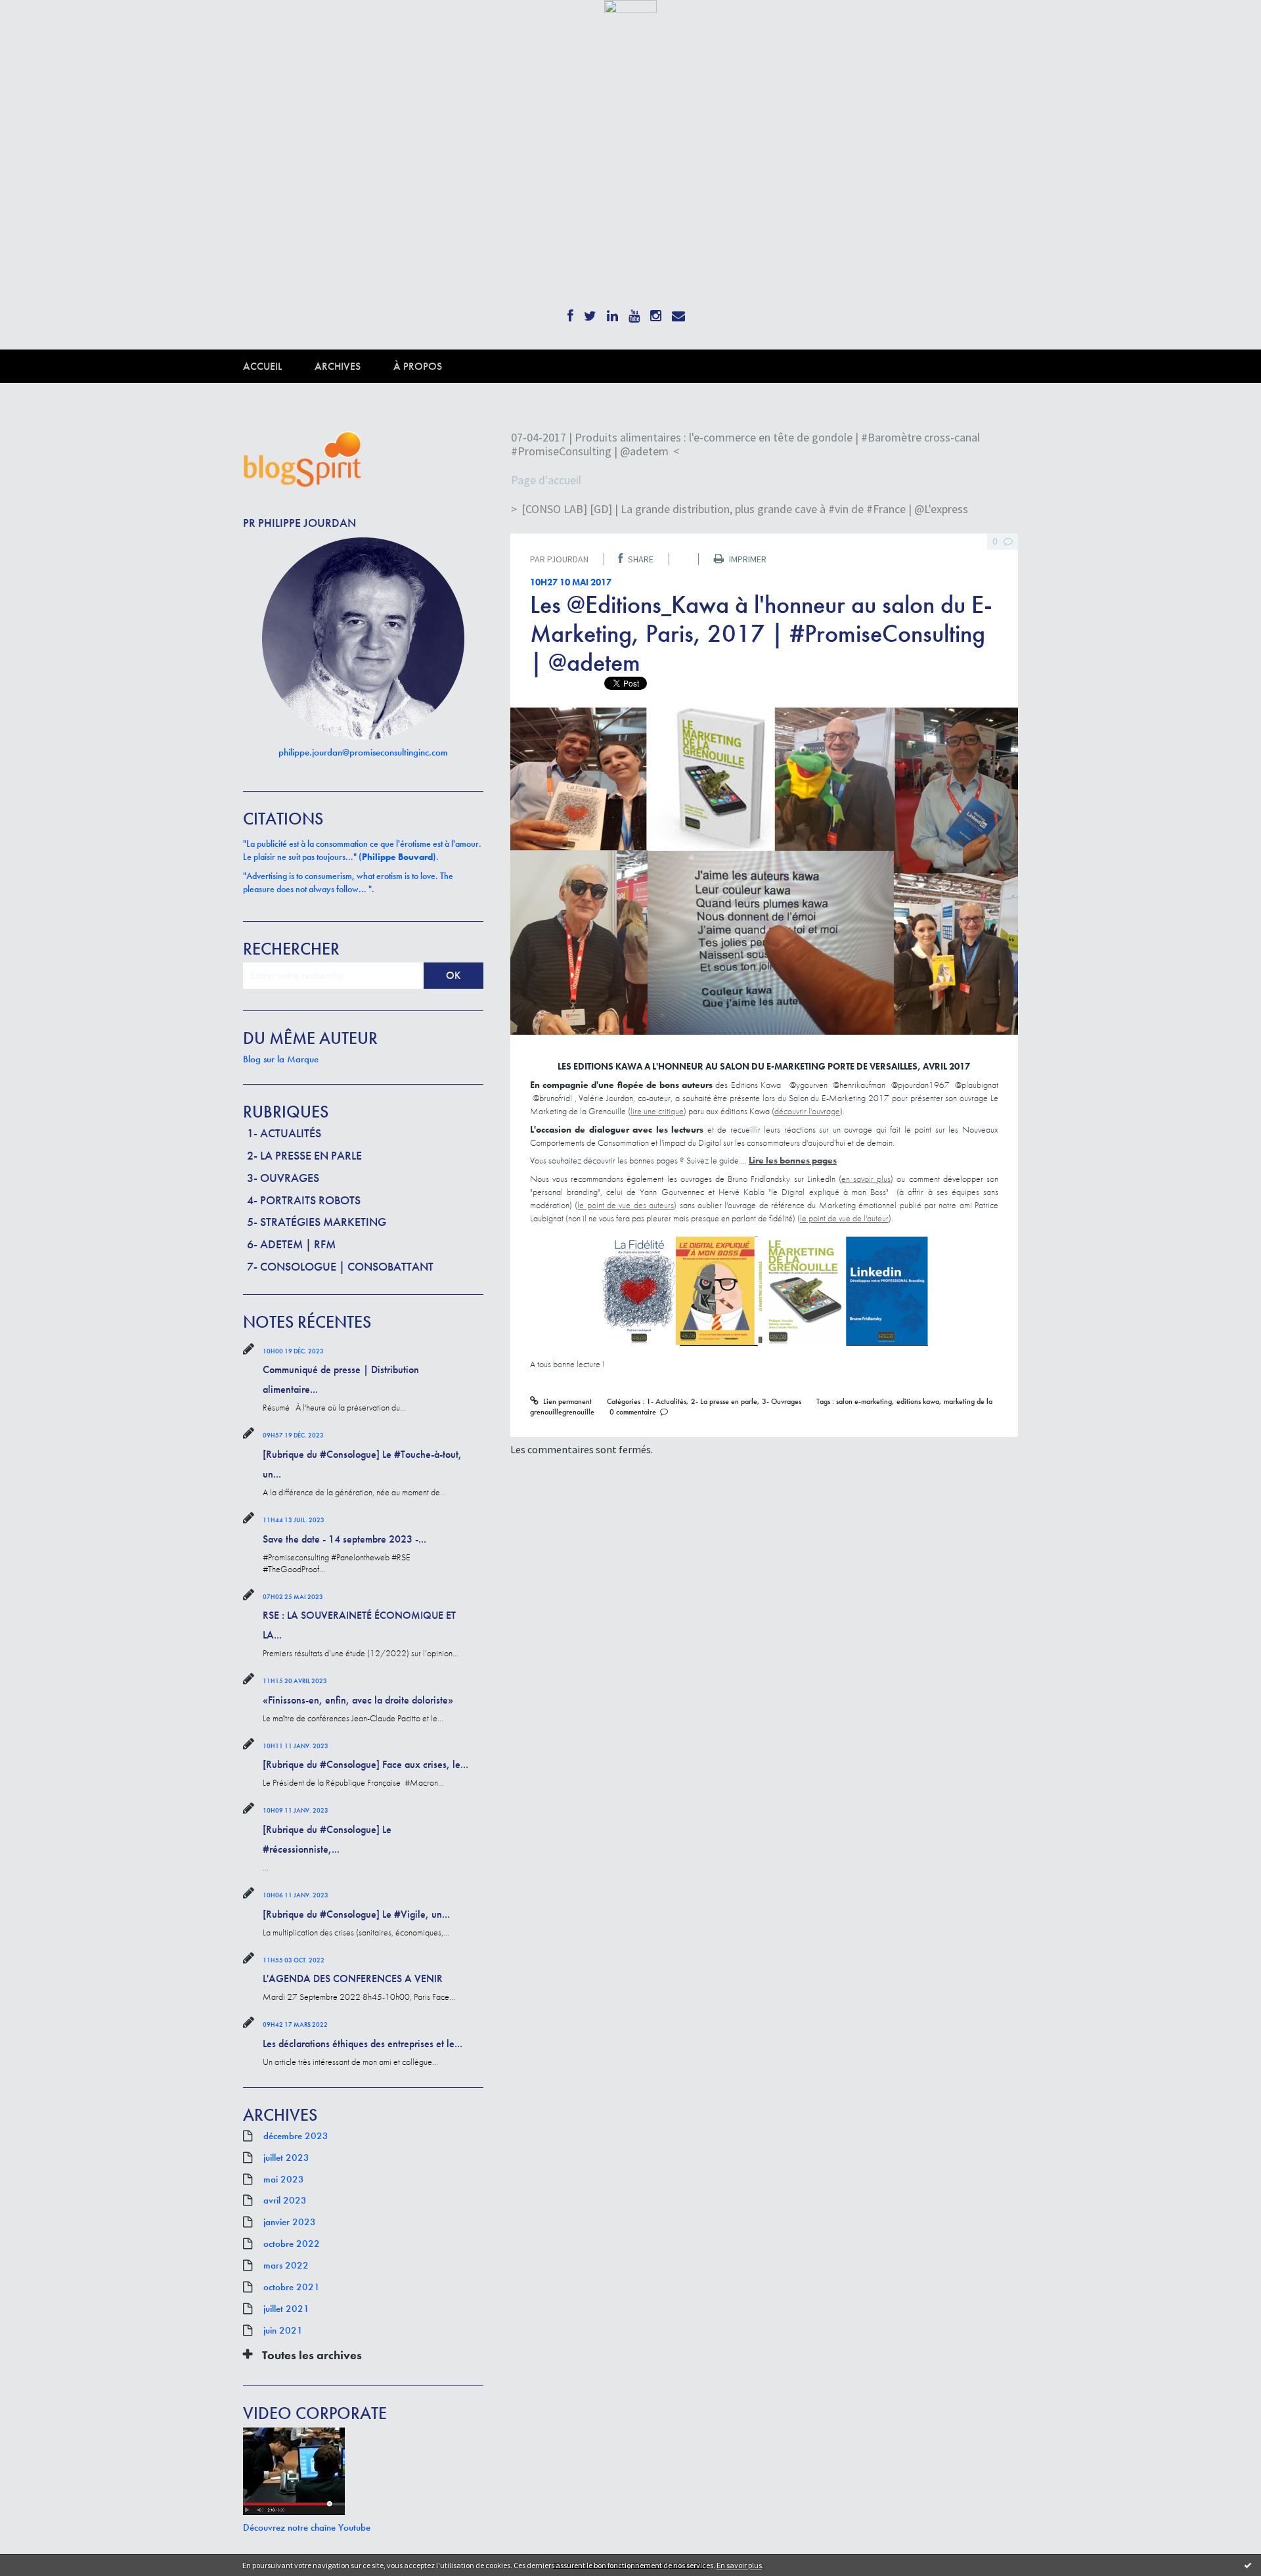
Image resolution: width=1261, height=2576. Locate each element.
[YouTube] (634, 312)
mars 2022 (286, 2265)
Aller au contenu (43, 25)
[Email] (678, 312)
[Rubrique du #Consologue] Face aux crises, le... (365, 1764)
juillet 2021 (286, 2309)
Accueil (262, 366)
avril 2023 (285, 2200)
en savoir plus (866, 1179)
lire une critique (657, 1111)
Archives (338, 366)
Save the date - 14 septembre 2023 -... (344, 1539)
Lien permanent (566, 1401)
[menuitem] (279, 366)
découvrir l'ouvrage (807, 1111)
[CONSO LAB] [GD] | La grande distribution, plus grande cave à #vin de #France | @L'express (745, 509)
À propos (418, 366)
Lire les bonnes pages (793, 1160)
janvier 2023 (290, 2222)
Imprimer (747, 559)
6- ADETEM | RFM (291, 1244)
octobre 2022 (292, 2244)
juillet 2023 (286, 2158)
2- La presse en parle (304, 1155)
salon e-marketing (864, 1401)
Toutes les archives (312, 2355)
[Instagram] (656, 312)
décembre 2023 (296, 2136)
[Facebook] (570, 312)
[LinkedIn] (612, 312)
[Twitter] (590, 312)
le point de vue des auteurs (626, 1205)
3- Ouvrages (283, 1178)
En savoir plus (739, 2565)
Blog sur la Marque (281, 1059)
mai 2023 (284, 2179)
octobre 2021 (292, 2287)
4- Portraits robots (304, 1200)
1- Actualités (284, 1133)
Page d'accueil (546, 480)
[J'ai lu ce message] (1248, 2565)
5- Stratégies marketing (317, 1222)
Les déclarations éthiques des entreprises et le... (363, 2044)
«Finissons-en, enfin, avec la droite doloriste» (358, 1700)
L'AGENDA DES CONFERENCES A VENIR (353, 1978)
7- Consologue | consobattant (340, 1266)
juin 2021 (283, 2330)
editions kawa (918, 1401)
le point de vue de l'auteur (844, 1218)
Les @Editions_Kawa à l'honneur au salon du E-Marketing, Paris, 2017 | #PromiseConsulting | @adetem (761, 633)
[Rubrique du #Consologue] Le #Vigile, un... (356, 1914)
